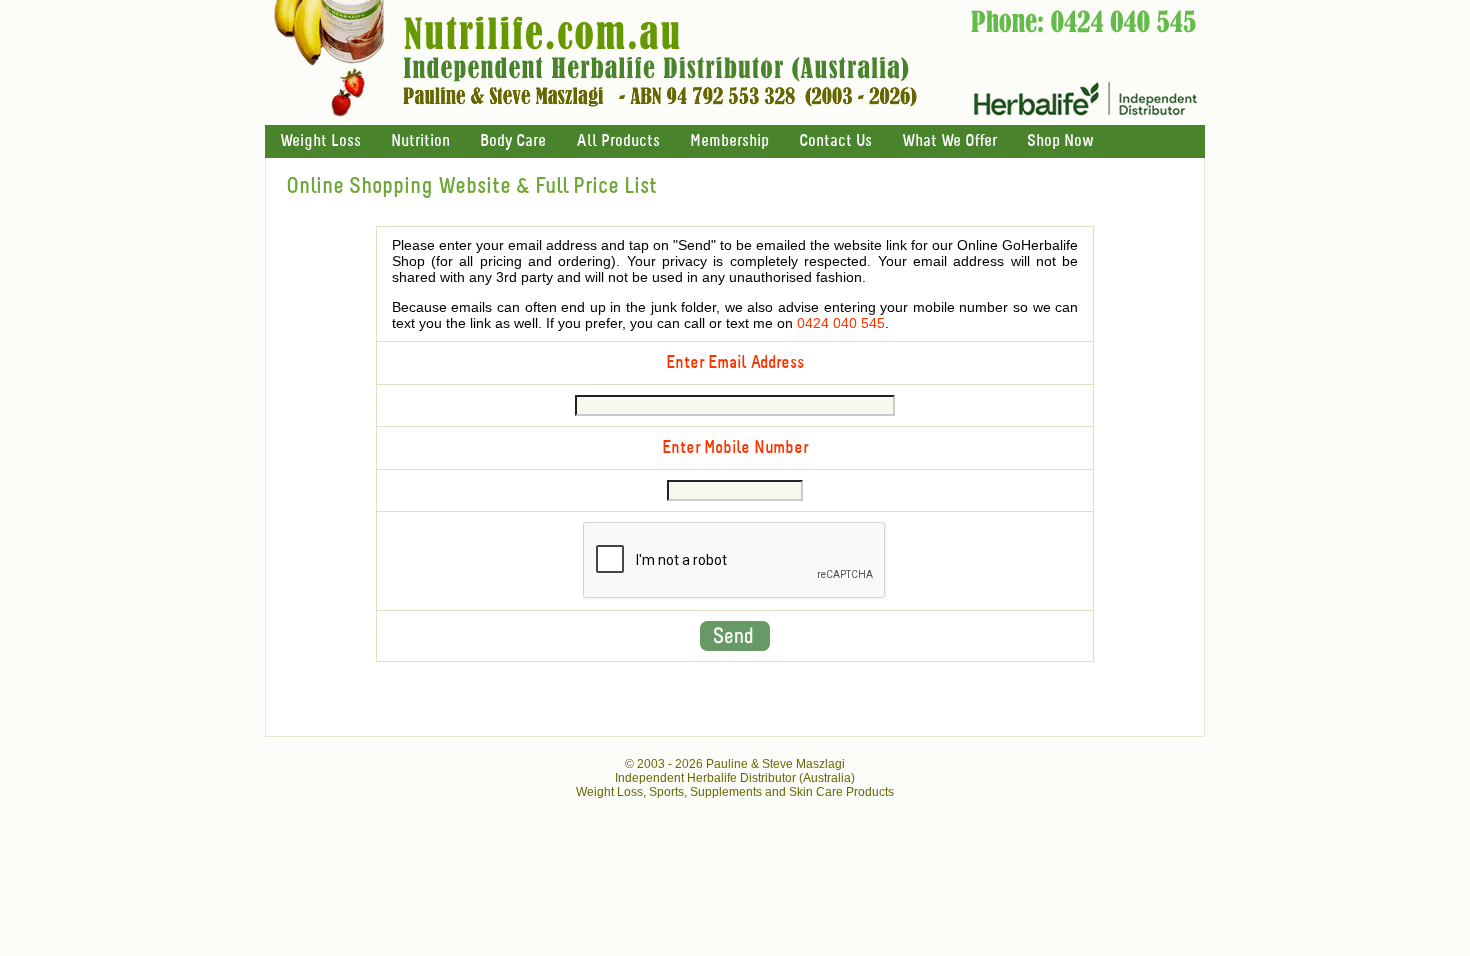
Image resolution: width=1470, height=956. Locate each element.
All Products (618, 141)
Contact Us (835, 141)
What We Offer (949, 141)
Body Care (513, 141)
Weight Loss (320, 141)
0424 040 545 (841, 323)
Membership (729, 141)
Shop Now (1060, 141)
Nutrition (420, 141)
